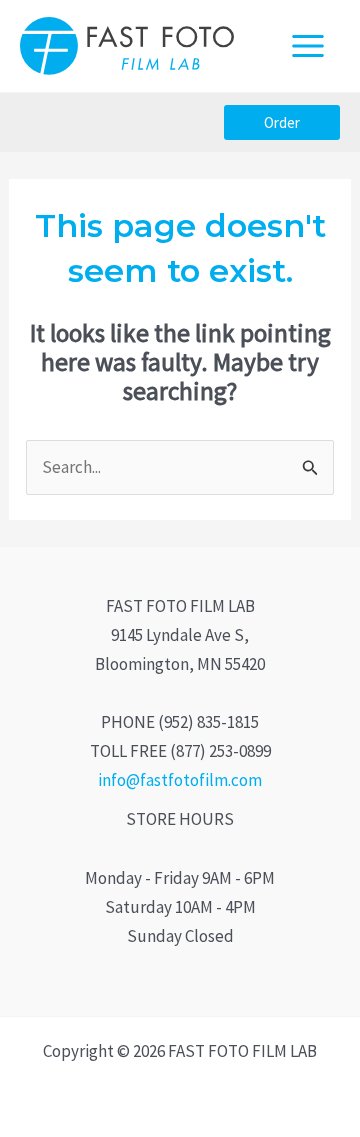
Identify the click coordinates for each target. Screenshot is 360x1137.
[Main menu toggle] (309, 46)
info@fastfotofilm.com (180, 780)
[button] (282, 122)
